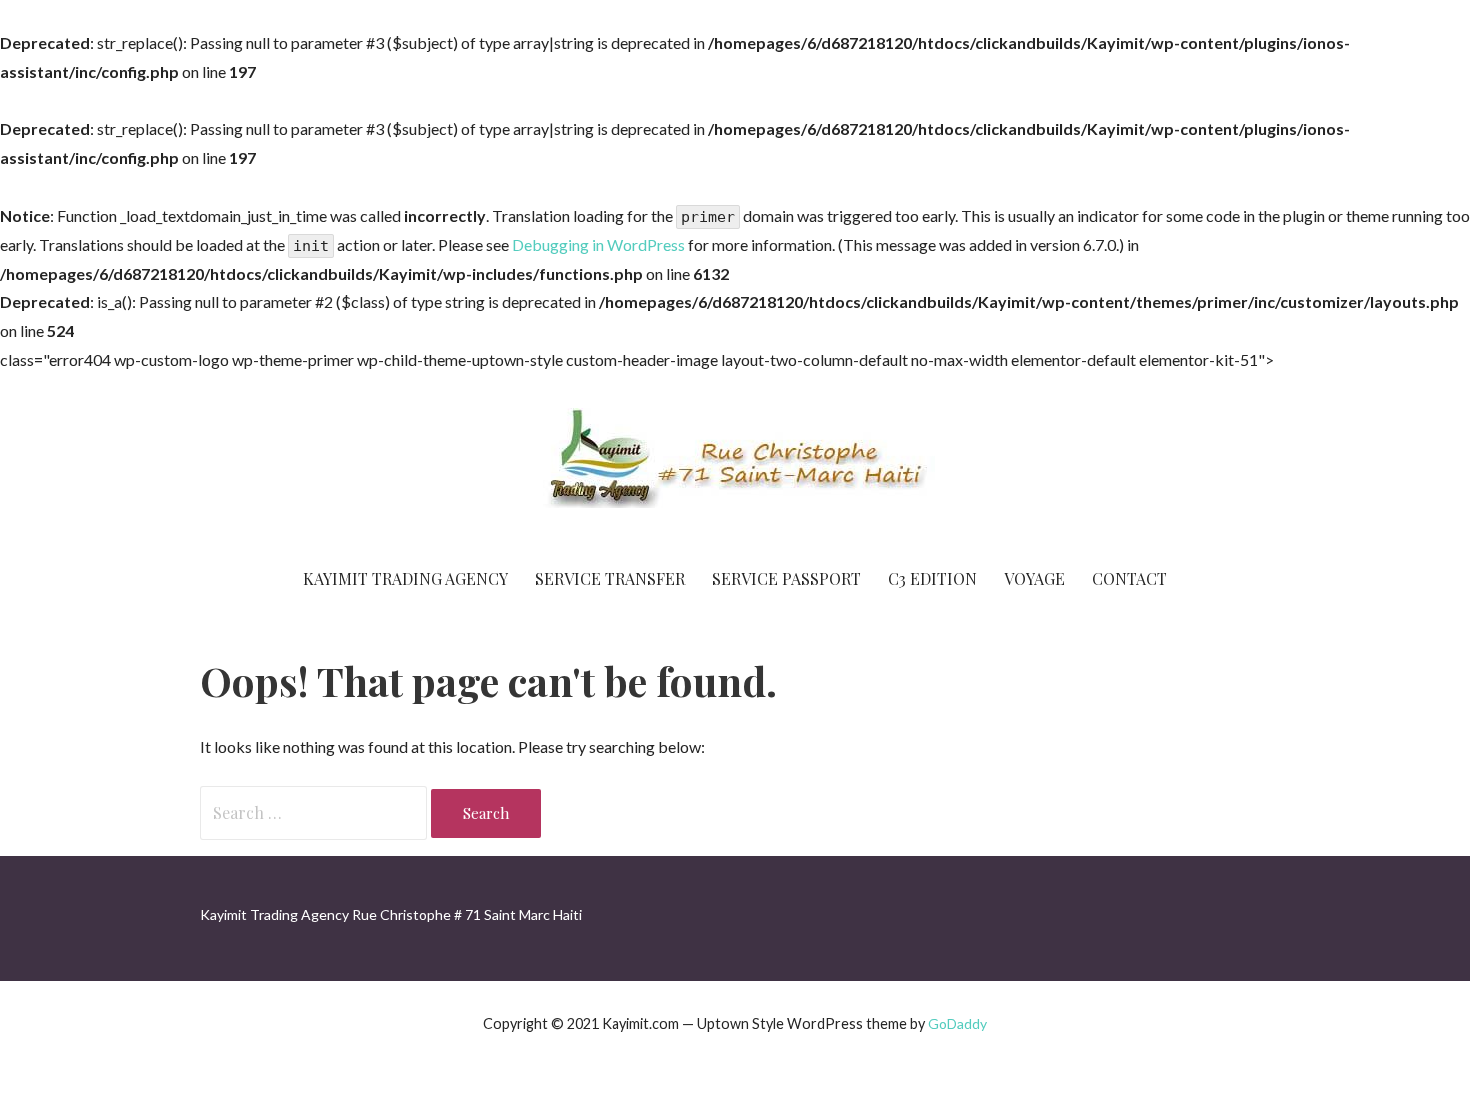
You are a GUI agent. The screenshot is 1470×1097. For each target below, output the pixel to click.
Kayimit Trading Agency (405, 578)
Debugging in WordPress (598, 244)
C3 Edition (932, 578)
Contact (1129, 578)
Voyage (1034, 578)
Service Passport (786, 578)
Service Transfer (610, 578)
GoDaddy (957, 1023)
